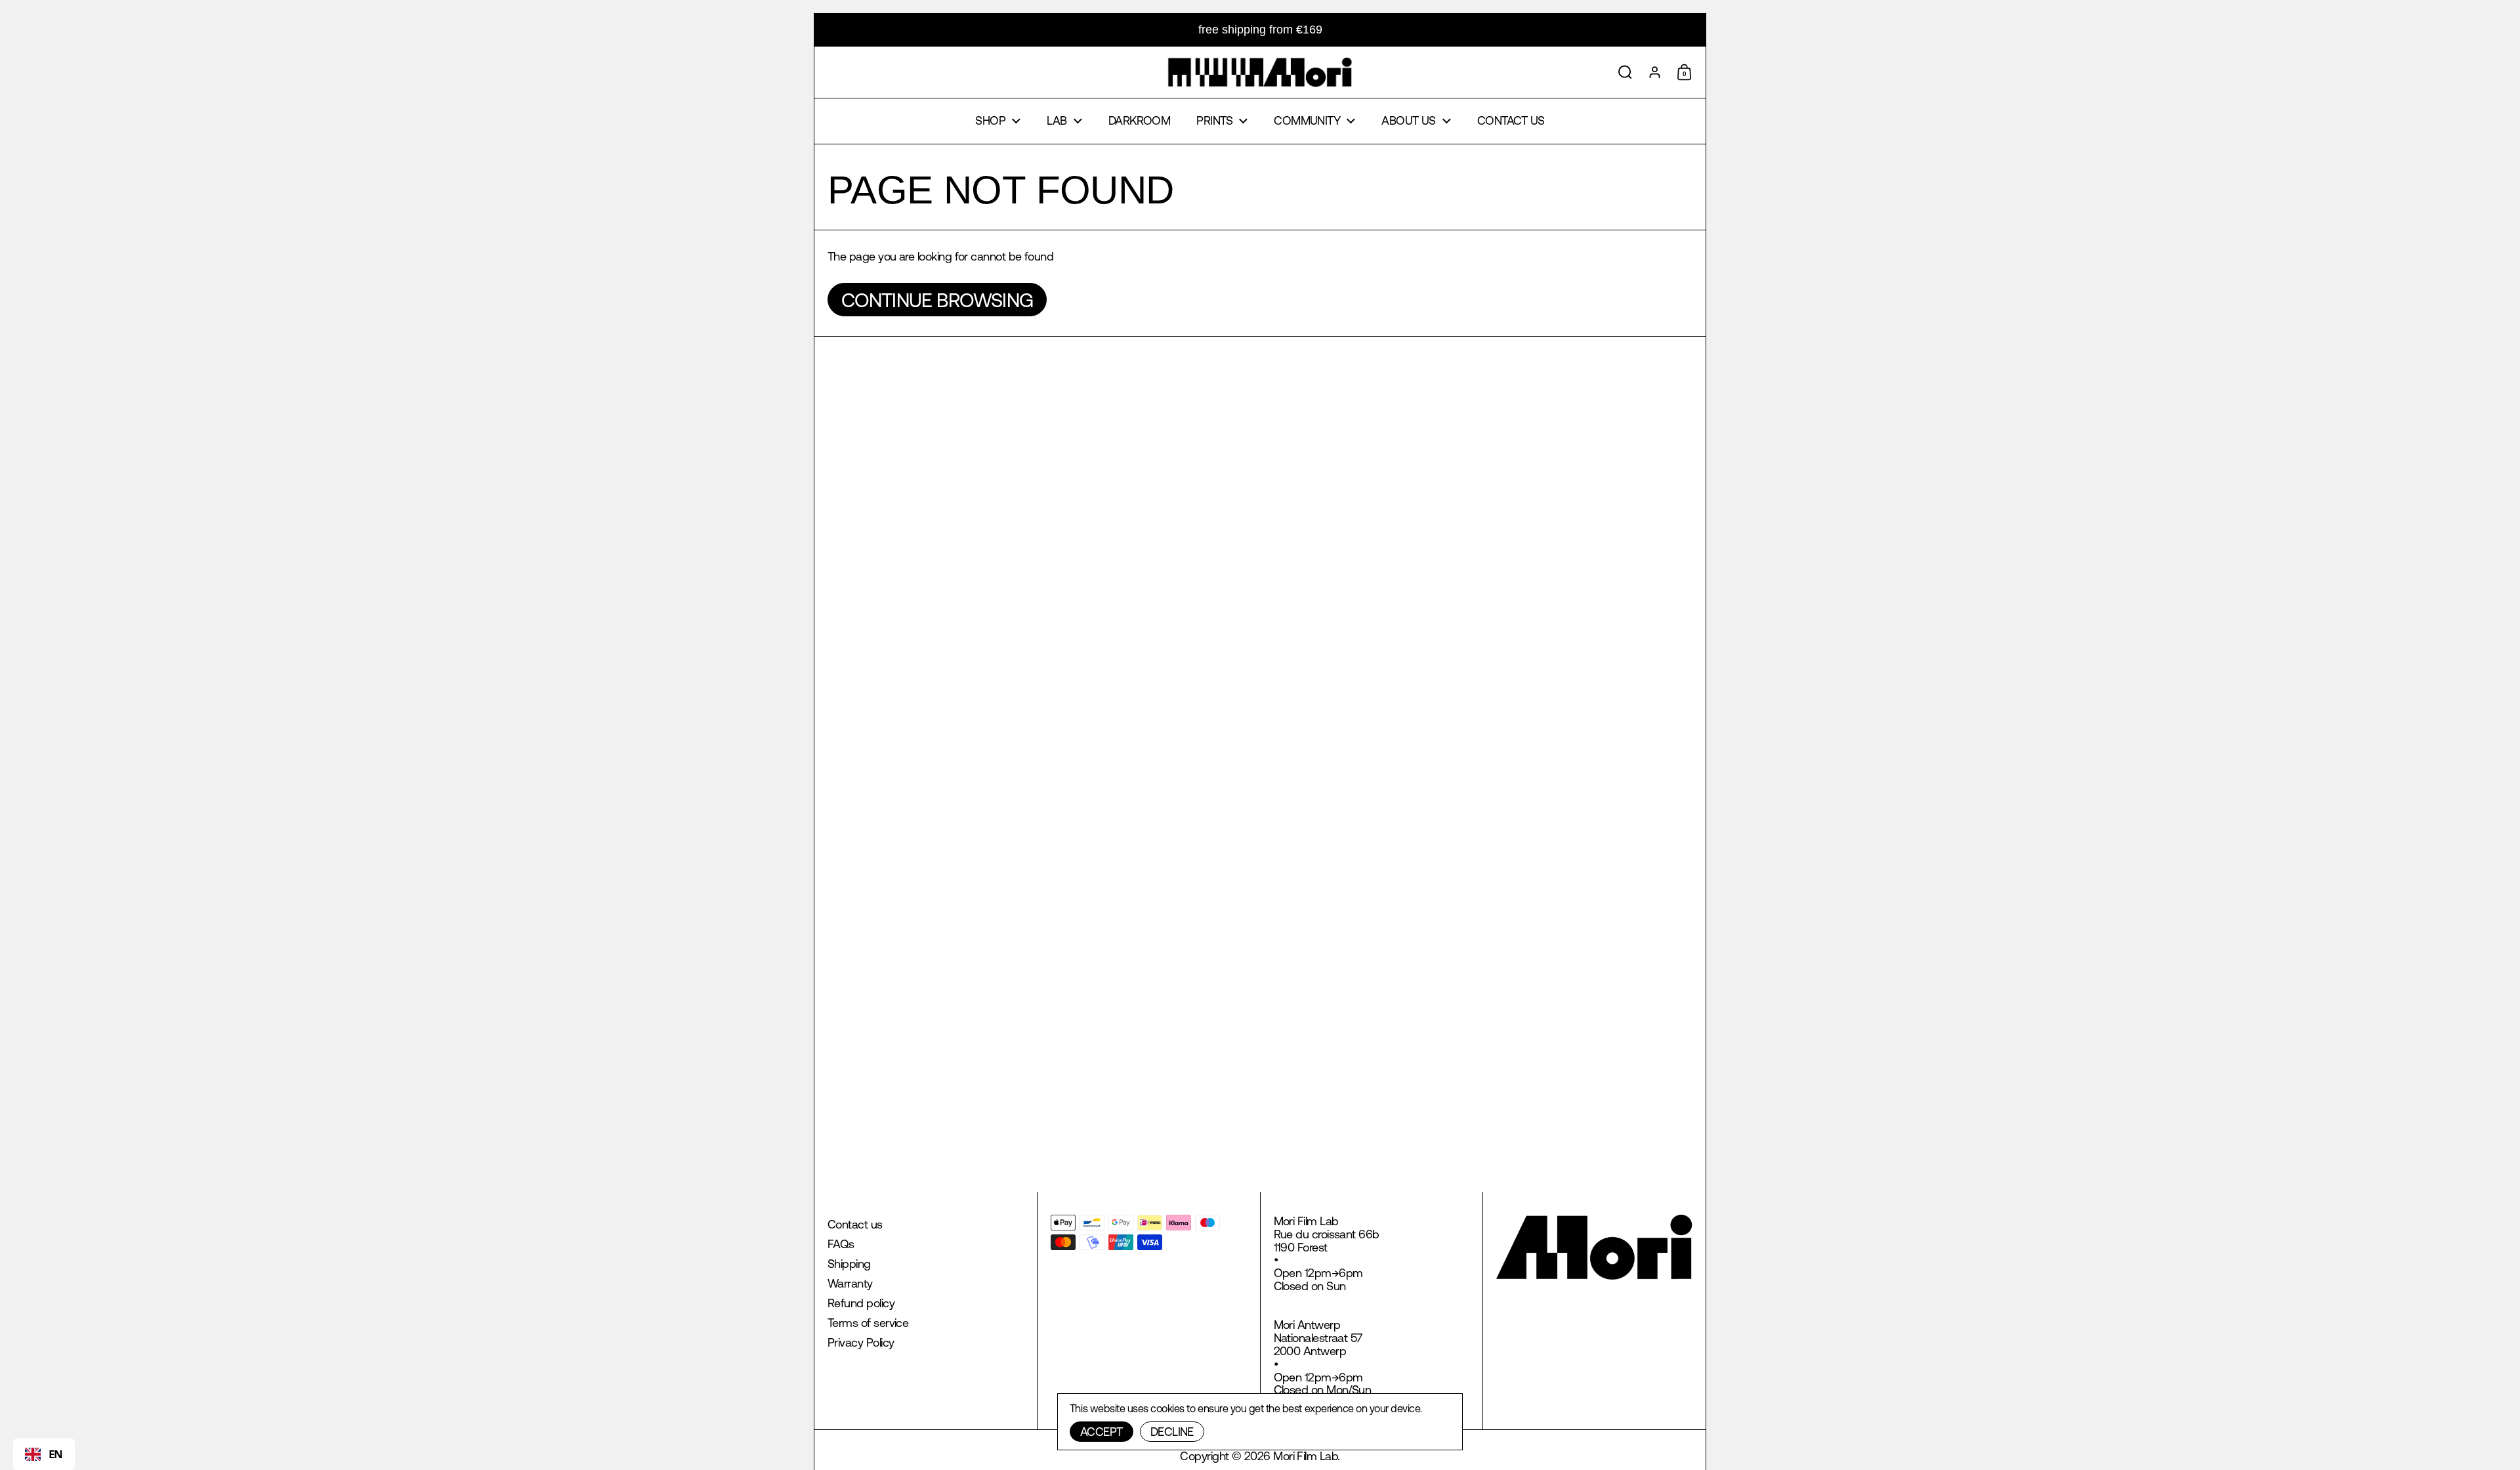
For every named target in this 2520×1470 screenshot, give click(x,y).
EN (56, 1454)
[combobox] (44, 1454)
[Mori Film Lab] (1260, 72)
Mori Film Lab (1305, 1456)
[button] (1625, 72)
